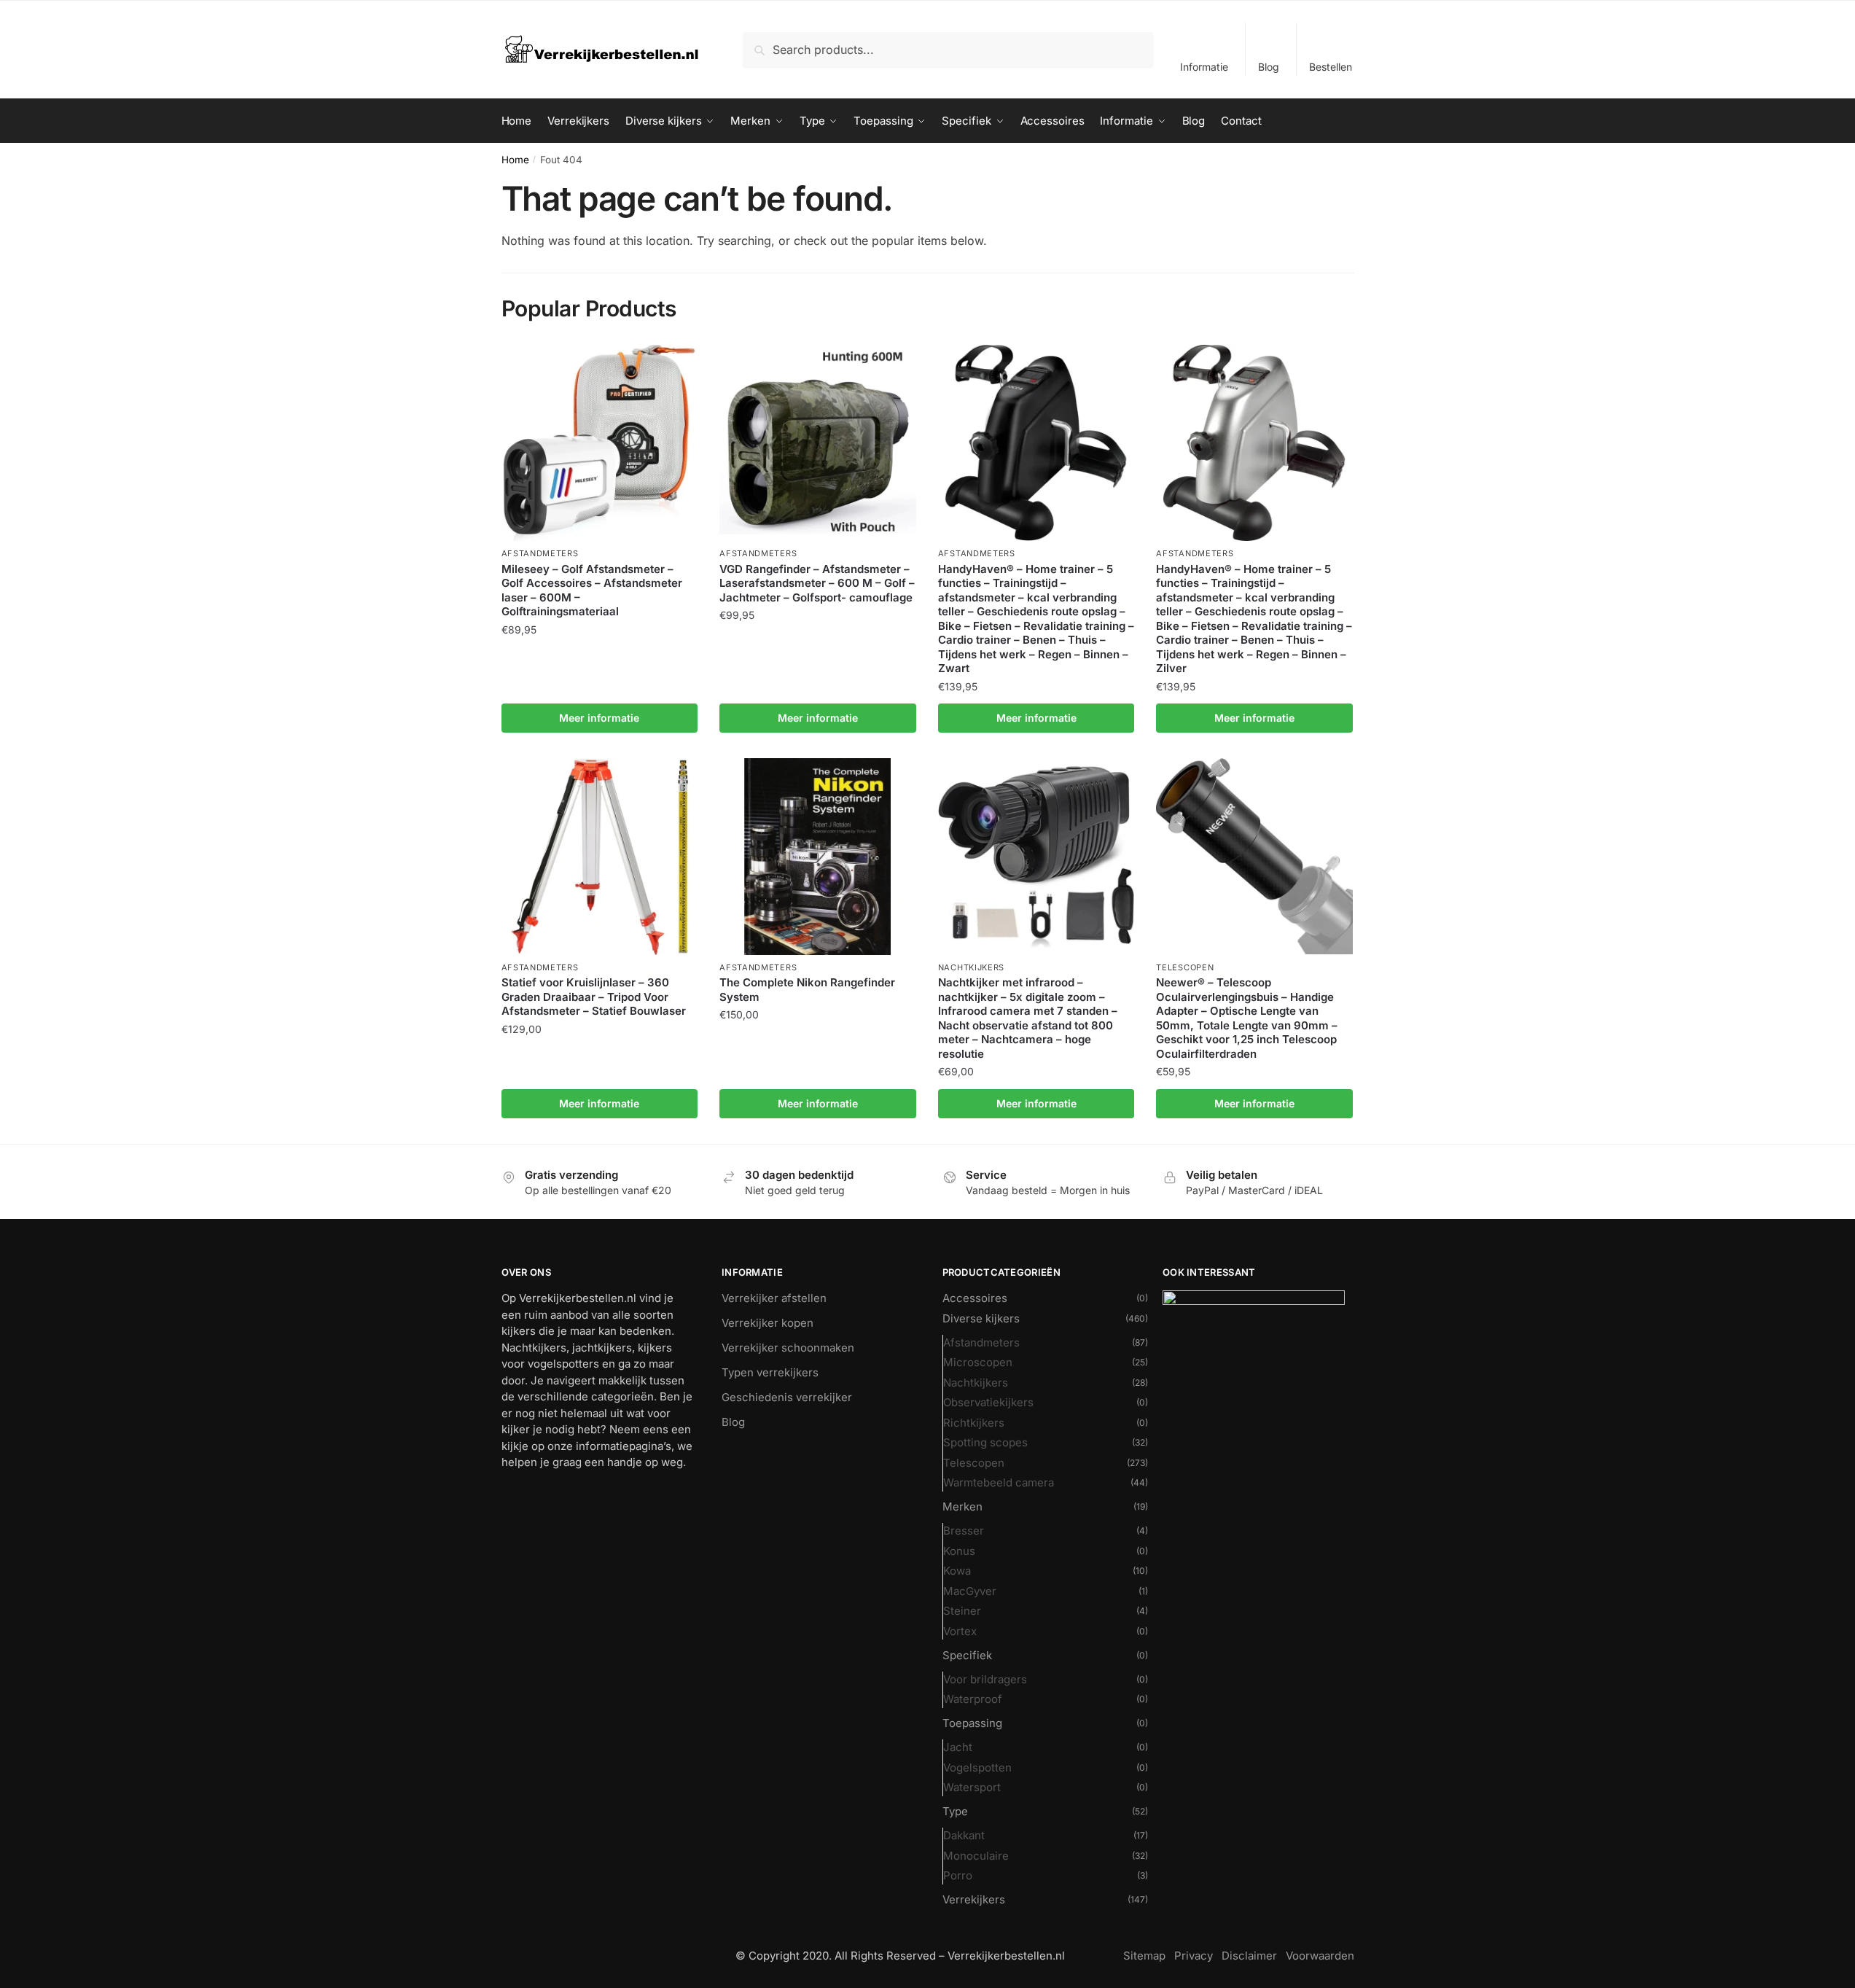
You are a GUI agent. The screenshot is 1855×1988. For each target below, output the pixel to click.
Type (955, 1811)
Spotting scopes (985, 1442)
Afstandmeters (540, 553)
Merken (962, 1506)
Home (515, 160)
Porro (958, 1875)
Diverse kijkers (981, 1318)
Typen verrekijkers (770, 1372)
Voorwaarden (1320, 1956)
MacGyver (970, 1591)
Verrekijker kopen (768, 1323)
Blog (1269, 67)
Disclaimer (1249, 1956)
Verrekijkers (974, 1899)
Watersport (972, 1787)
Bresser (964, 1531)
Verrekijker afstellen (774, 1298)
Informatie (1204, 67)
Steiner (962, 1611)
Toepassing (972, 1723)
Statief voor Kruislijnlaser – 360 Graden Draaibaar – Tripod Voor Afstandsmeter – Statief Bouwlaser (594, 997)
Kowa (957, 1571)
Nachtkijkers (971, 967)
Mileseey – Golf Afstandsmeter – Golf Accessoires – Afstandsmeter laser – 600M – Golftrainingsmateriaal (592, 590)
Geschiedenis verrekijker (787, 1397)
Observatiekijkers (988, 1402)
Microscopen (978, 1362)
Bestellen (1331, 67)
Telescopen (1185, 967)
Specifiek (967, 1655)
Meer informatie (599, 718)
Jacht (958, 1747)
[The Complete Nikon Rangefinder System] (818, 857)
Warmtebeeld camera (999, 1482)
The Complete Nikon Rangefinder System (807, 990)
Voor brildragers (985, 1679)
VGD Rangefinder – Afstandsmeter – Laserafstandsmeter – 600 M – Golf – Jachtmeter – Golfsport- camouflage (817, 583)
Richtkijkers (974, 1423)
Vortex (960, 1631)
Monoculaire (976, 1856)
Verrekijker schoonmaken (788, 1348)
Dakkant (964, 1835)
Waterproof (973, 1699)
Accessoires (975, 1298)
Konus (959, 1551)
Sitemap (1144, 1956)
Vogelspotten (977, 1767)
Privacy (1194, 1956)
